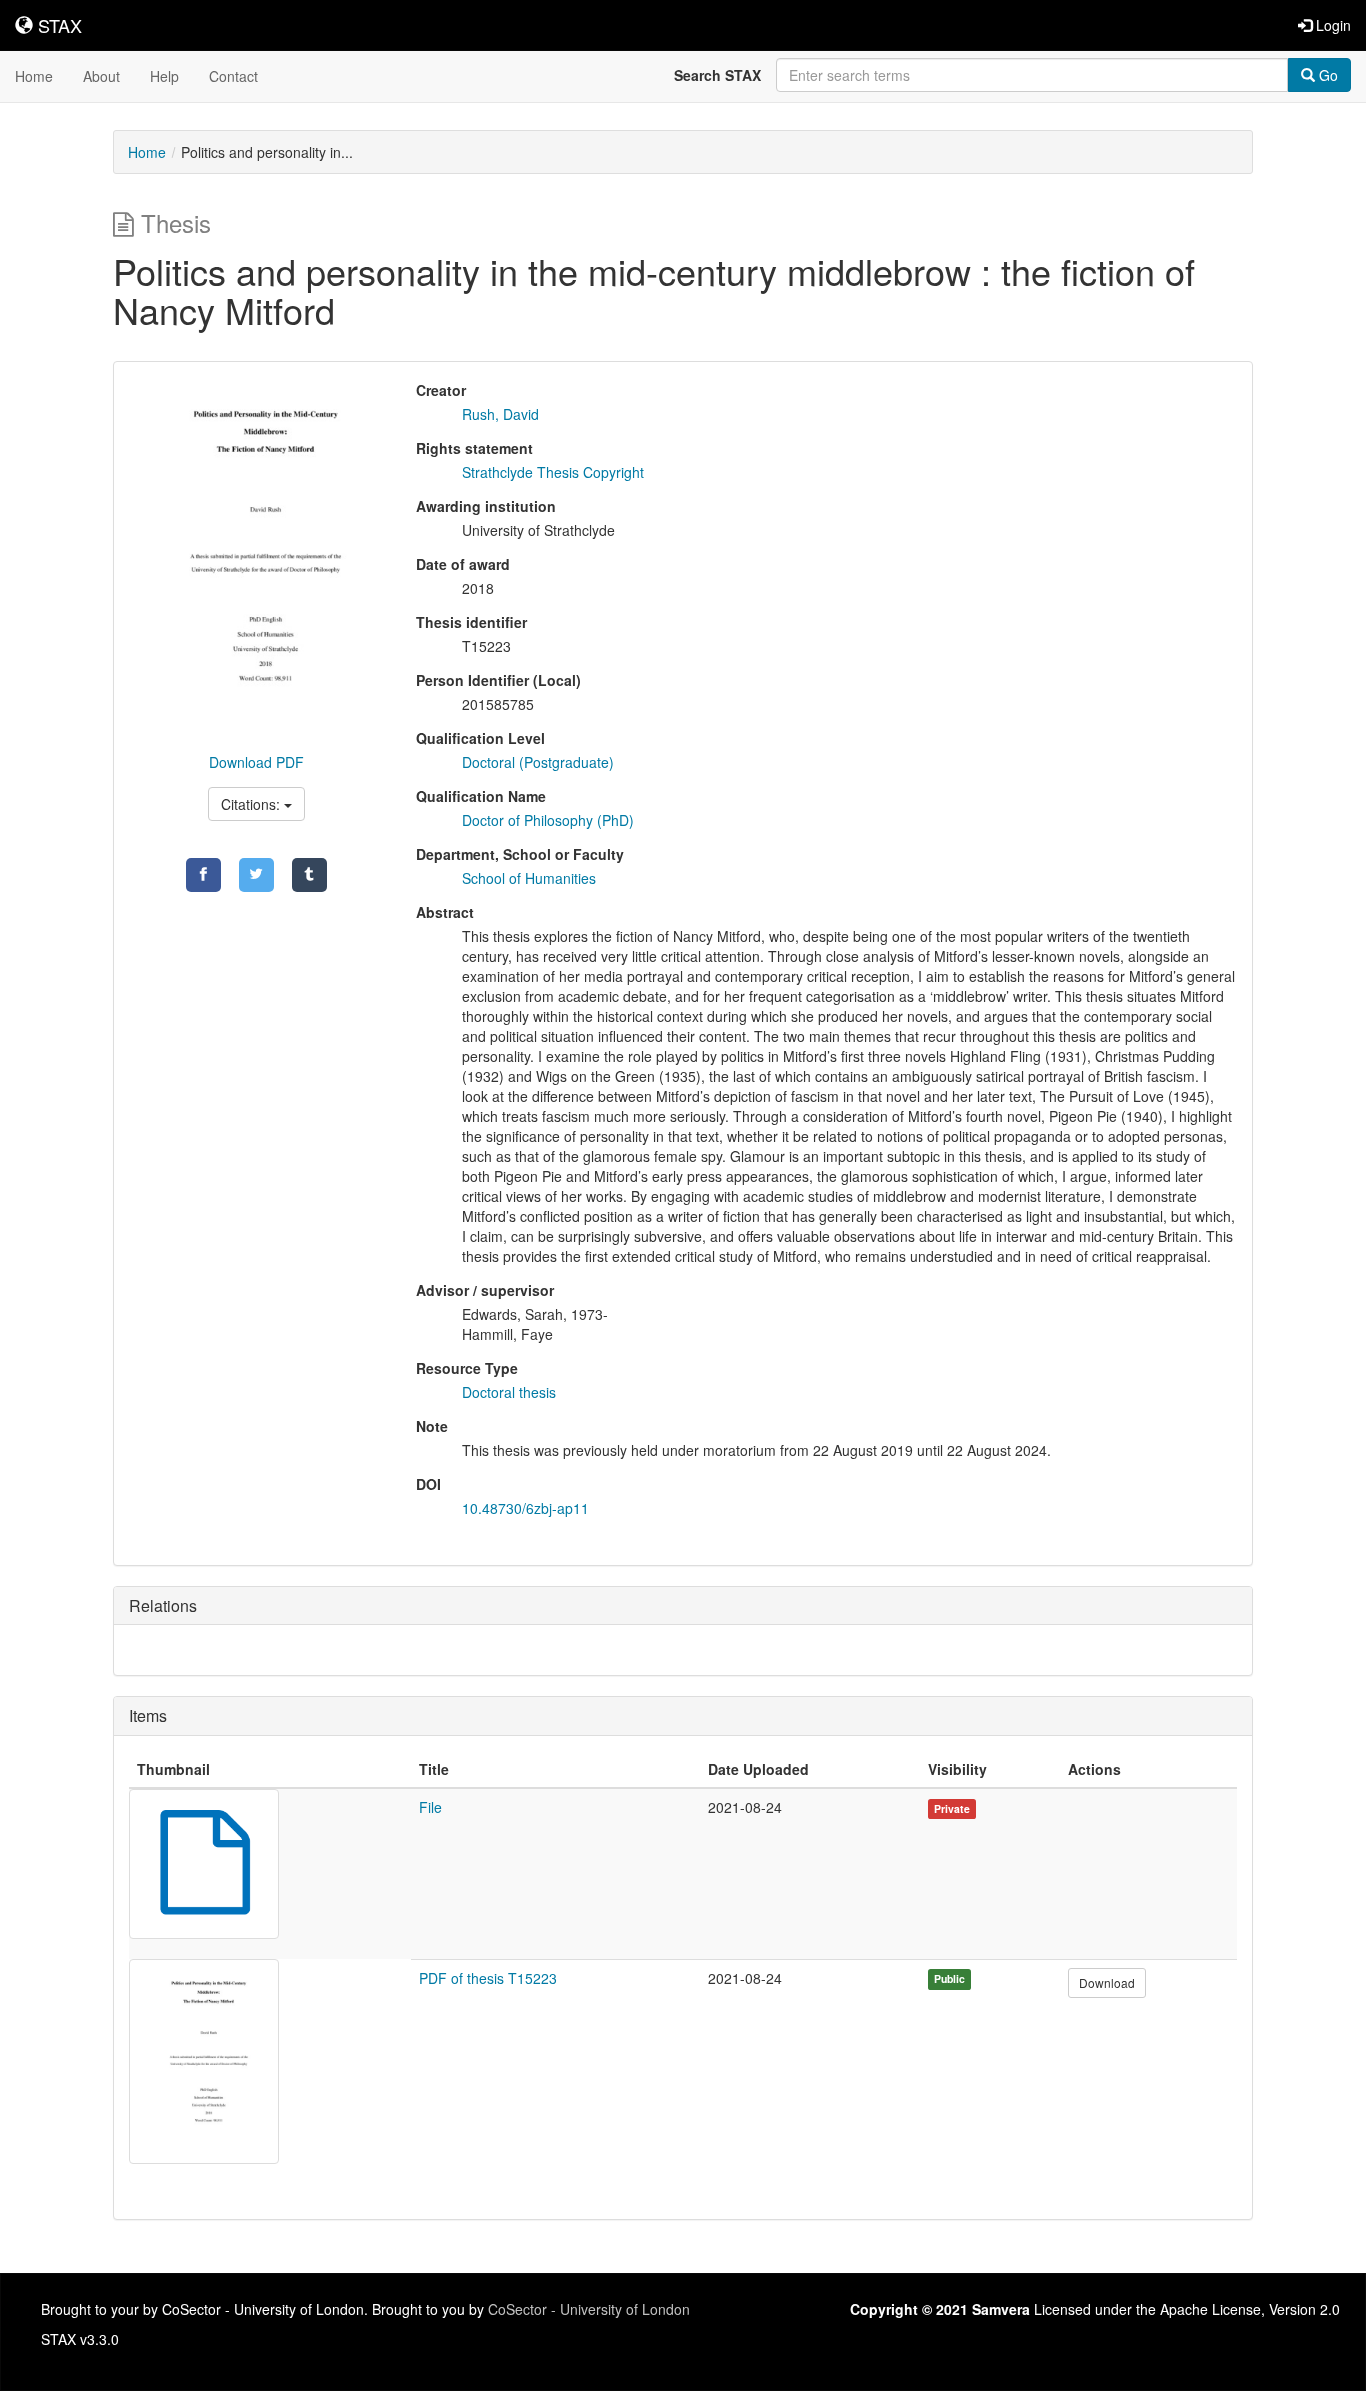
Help (164, 76)
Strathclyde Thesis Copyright (553, 472)
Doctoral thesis (509, 1392)
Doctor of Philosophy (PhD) (548, 820)
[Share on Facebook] (203, 875)
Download (1107, 1982)
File (430, 1807)
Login (1331, 25)
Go (1326, 75)
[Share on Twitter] (256, 875)
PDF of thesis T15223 (488, 1978)
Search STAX (717, 75)
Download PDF (256, 762)
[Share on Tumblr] (309, 875)
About (101, 76)
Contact (233, 76)
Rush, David (500, 414)
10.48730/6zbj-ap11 (525, 1508)
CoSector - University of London (589, 2309)
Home (34, 76)
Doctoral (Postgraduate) (538, 762)
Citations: (252, 804)
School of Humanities (529, 878)
